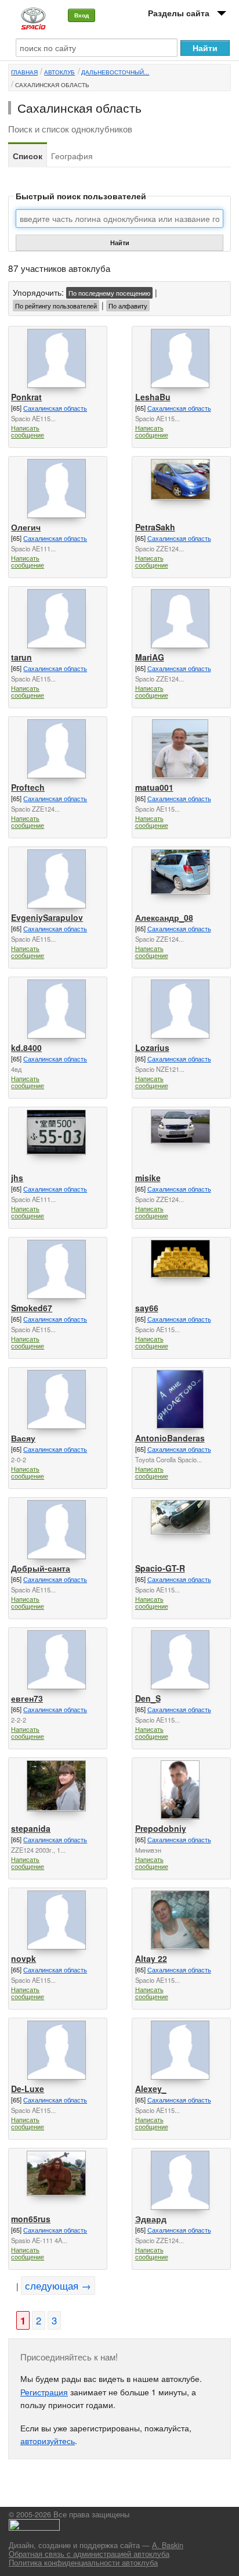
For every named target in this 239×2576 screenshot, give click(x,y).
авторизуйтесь (48, 2441)
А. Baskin (168, 2545)
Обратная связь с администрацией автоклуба (89, 2554)
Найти (120, 243)
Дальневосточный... (115, 72)
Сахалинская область (52, 85)
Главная (24, 72)
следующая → (58, 2286)
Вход (82, 15)
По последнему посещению (109, 293)
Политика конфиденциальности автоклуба (83, 2563)
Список (28, 156)
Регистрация (44, 2392)
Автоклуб (59, 72)
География (72, 156)
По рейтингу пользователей (56, 306)
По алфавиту (128, 306)
